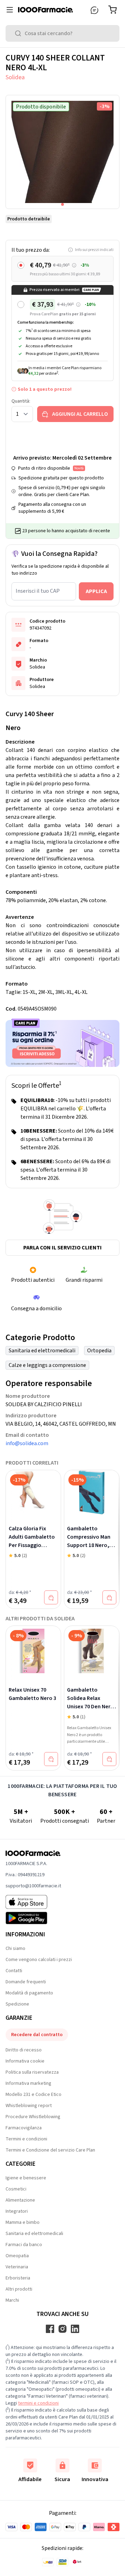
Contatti (14, 1971)
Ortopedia (99, 1351)
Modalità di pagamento (29, 1993)
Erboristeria (18, 2278)
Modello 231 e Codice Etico (34, 2095)
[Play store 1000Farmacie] (33, 1918)
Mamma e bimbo (23, 2222)
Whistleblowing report (29, 2106)
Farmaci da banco (24, 2245)
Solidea (15, 77)
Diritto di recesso (24, 2050)
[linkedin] (75, 2329)
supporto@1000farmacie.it (33, 1886)
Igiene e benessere (26, 2178)
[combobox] (62, 33)
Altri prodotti (19, 2289)
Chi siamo (15, 1949)
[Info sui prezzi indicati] (74, 265)
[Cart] (114, 10)
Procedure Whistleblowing (33, 2117)
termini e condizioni (38, 2403)
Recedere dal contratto (37, 2035)
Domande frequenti (26, 1982)
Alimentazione (20, 2200)
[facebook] (50, 2329)
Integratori (17, 2211)
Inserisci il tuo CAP (38, 591)
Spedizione (17, 2004)
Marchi (12, 2300)
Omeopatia (17, 2256)
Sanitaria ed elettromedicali (42, 1351)
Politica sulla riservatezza (32, 2072)
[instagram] (62, 2329)
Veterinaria (17, 2267)
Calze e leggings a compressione (47, 1365)
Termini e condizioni (26, 2139)
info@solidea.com (27, 1443)
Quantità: (21, 401)
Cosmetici (16, 2189)
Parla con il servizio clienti (62, 1248)
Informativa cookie (25, 2061)
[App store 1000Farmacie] (33, 1902)
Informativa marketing (28, 2083)
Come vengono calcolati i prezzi (39, 1960)
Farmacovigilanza (24, 2128)
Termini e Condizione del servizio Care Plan (50, 2150)
